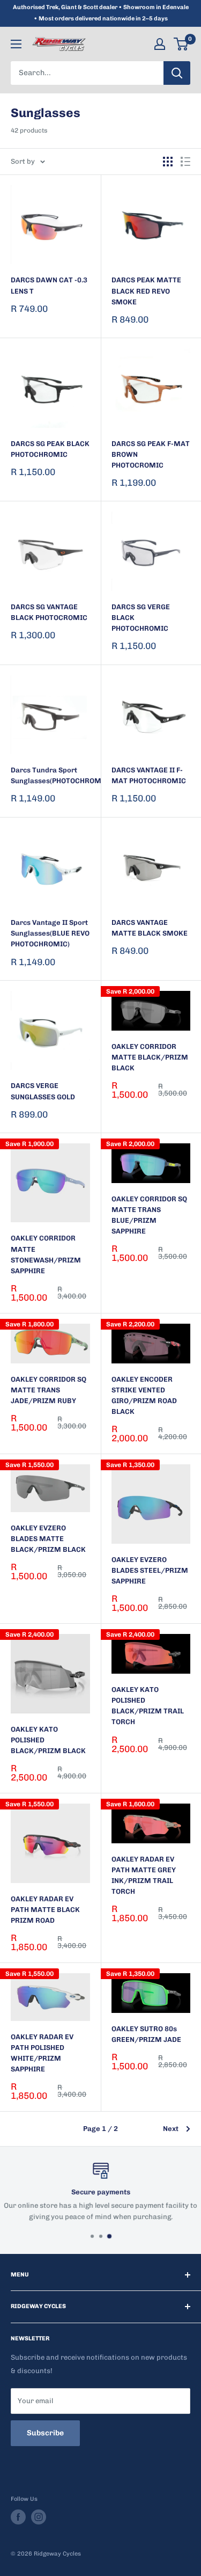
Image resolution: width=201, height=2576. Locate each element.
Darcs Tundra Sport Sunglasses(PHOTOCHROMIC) (50, 775)
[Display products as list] (185, 162)
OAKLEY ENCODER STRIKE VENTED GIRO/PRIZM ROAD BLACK (144, 1395)
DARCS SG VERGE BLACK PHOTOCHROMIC (141, 618)
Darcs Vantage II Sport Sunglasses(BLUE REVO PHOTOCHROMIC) (50, 933)
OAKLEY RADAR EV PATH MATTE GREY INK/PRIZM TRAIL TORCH (144, 1875)
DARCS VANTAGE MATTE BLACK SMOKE (150, 928)
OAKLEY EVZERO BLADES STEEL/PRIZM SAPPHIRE (150, 1570)
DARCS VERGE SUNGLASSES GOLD (43, 1091)
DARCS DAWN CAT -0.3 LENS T (49, 285)
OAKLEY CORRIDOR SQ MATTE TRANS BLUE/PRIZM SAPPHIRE (149, 1215)
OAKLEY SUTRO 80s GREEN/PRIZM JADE (146, 2034)
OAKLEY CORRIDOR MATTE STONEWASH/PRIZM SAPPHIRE (46, 1254)
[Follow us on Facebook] (18, 2517)
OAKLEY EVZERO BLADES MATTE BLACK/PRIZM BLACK (48, 1539)
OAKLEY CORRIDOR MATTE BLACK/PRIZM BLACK (150, 1057)
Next (171, 2129)
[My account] (160, 44)
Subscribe (45, 2433)
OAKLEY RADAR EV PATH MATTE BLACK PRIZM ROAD (45, 1910)
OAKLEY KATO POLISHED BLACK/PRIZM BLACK (48, 1740)
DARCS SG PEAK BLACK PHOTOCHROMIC (50, 449)
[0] (181, 44)
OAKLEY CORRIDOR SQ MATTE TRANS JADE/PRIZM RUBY (49, 1390)
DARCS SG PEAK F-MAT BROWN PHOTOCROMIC (151, 454)
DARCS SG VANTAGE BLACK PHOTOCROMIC (49, 612)
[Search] (177, 73)
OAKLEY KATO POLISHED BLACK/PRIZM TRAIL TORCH (148, 1706)
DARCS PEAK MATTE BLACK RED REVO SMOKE (146, 291)
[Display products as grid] (168, 162)
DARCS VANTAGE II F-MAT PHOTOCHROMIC (149, 775)
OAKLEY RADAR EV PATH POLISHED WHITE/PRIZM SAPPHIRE (42, 2053)
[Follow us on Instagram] (39, 2517)
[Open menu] (16, 44)
